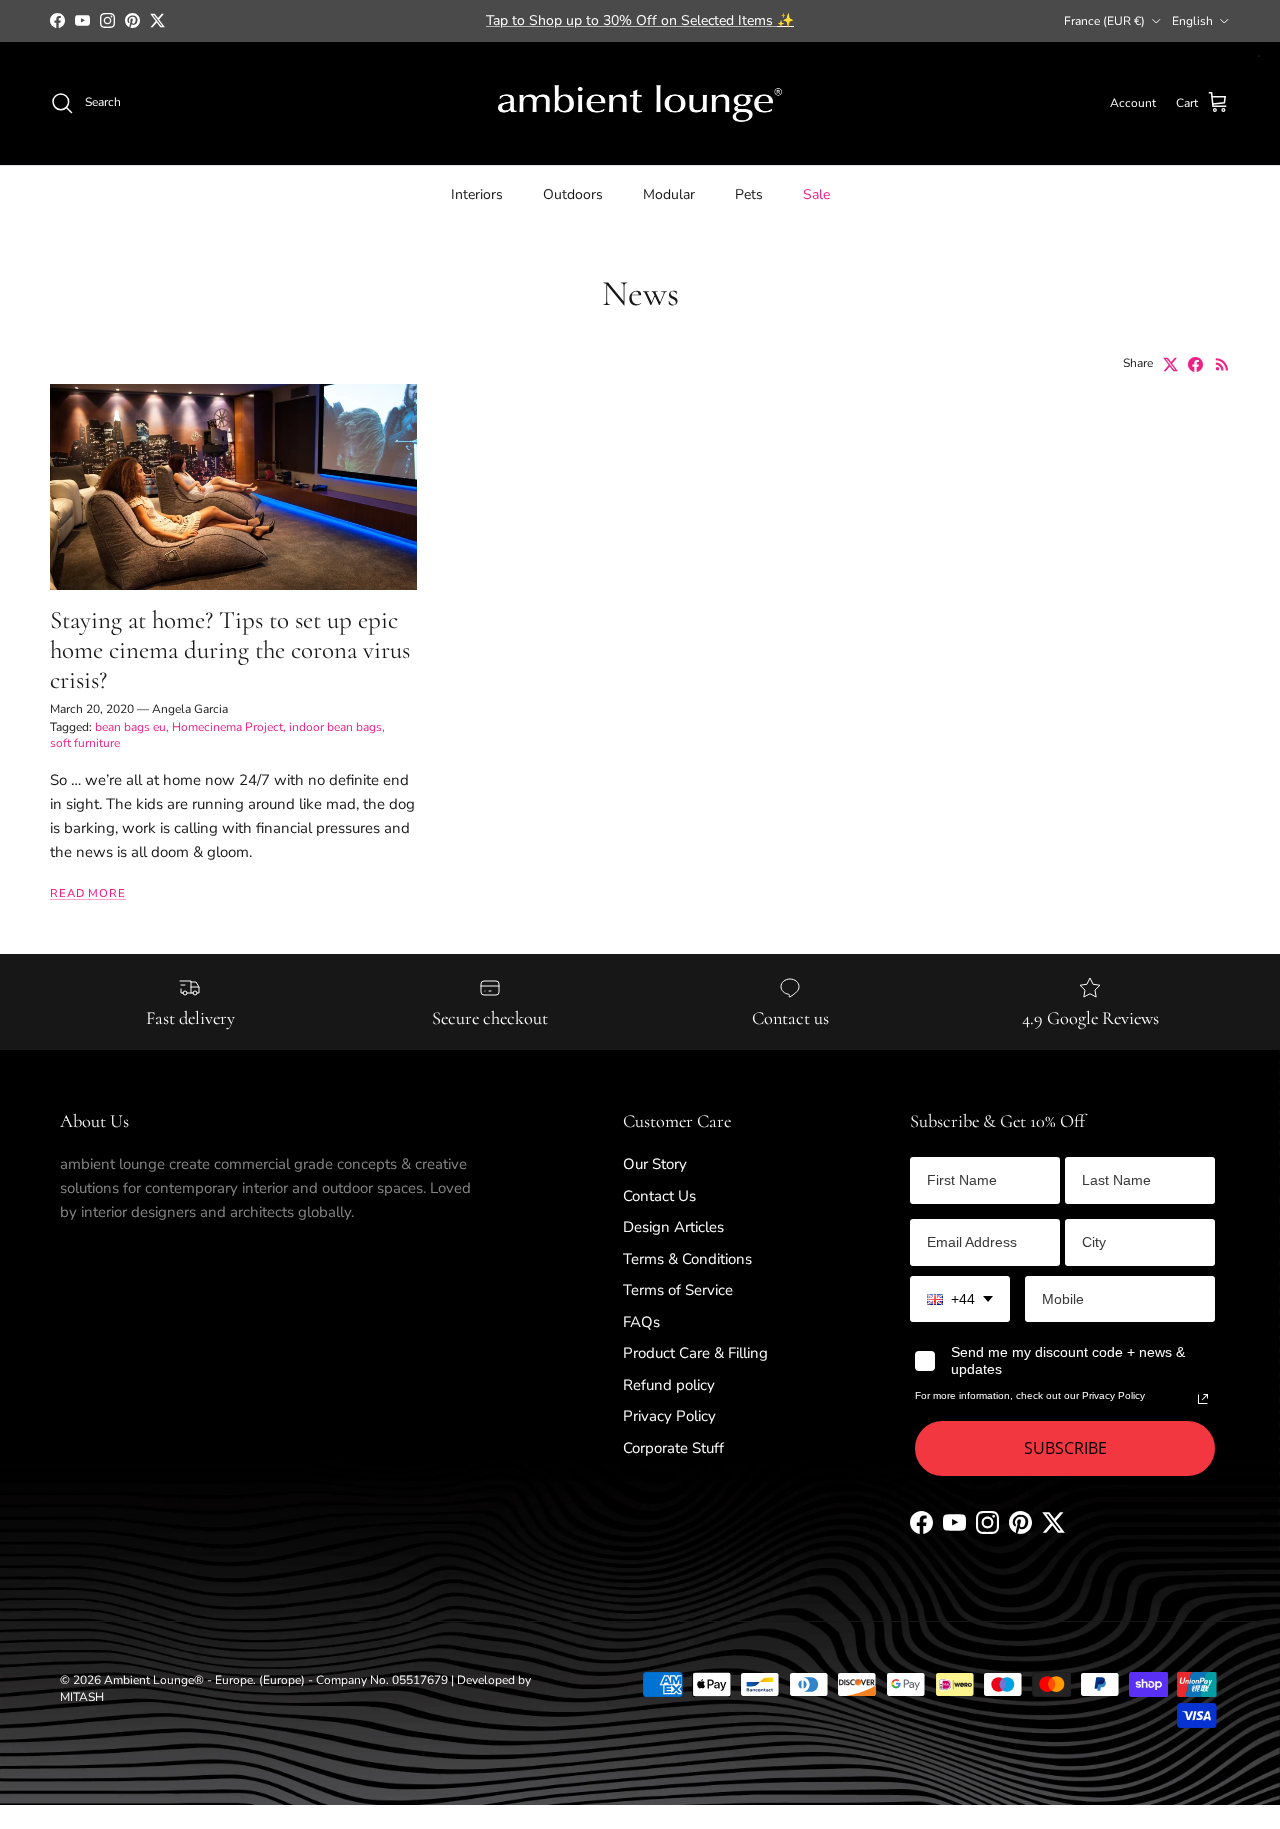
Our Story (655, 1164)
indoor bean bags (335, 727)
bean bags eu (130, 727)
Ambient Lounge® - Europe (178, 1680)
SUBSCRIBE (1065, 1448)
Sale (816, 193)
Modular (669, 193)
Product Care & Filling (695, 1353)
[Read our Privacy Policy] (1203, 1399)
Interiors (477, 193)
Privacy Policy (669, 1416)
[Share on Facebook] (1195, 364)
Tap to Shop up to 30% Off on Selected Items (640, 20)
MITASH (82, 1697)
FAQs (641, 1322)
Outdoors (573, 193)
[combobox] (960, 1299)
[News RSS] (1222, 364)
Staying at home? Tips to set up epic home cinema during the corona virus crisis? (230, 650)
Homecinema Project (227, 727)
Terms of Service (678, 1290)
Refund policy (669, 1385)
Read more (88, 893)
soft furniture (85, 743)
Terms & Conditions (687, 1259)
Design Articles (673, 1227)
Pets (749, 193)
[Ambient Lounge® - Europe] (640, 103)
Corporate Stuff (673, 1448)
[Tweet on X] (1170, 364)
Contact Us (659, 1196)
